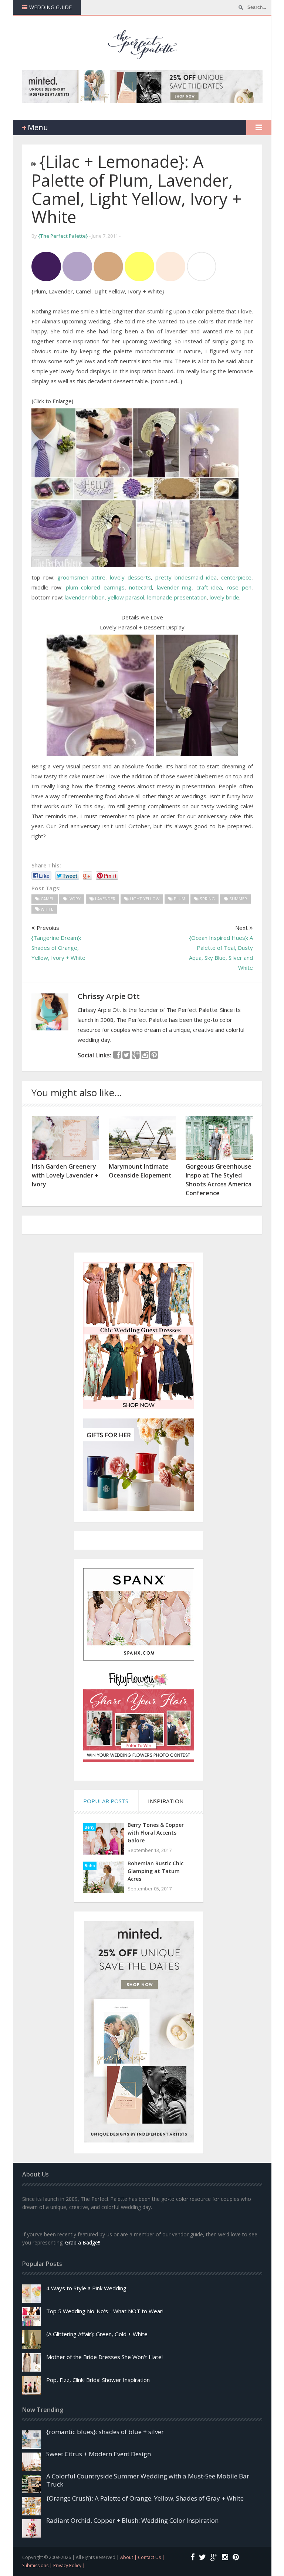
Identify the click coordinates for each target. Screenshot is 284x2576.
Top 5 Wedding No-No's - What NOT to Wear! (105, 2311)
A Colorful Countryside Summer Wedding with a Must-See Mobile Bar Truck (148, 2480)
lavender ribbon (85, 597)
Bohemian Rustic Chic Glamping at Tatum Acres (155, 1871)
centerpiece (236, 577)
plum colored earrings (95, 587)
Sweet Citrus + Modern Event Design (99, 2454)
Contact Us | (151, 2557)
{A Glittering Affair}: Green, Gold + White (97, 2334)
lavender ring (174, 587)
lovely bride (224, 597)
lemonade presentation (177, 597)
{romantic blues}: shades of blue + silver (105, 2432)
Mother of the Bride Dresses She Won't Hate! (104, 2357)
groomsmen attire (81, 577)
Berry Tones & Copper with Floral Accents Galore (156, 1833)
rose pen (239, 587)
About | (129, 2557)
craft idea (209, 587)
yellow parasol (126, 597)
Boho (90, 1866)
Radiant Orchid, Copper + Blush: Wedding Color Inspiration (132, 2520)
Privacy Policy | (69, 2565)
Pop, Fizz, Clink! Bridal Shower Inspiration (98, 2380)
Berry (89, 1827)
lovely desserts (130, 577)
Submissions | (38, 2565)
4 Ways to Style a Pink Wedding (86, 2288)
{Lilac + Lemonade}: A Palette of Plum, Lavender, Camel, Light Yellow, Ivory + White (136, 189)
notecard (141, 587)
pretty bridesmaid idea (186, 577)
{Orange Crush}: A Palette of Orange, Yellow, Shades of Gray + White (145, 2498)
